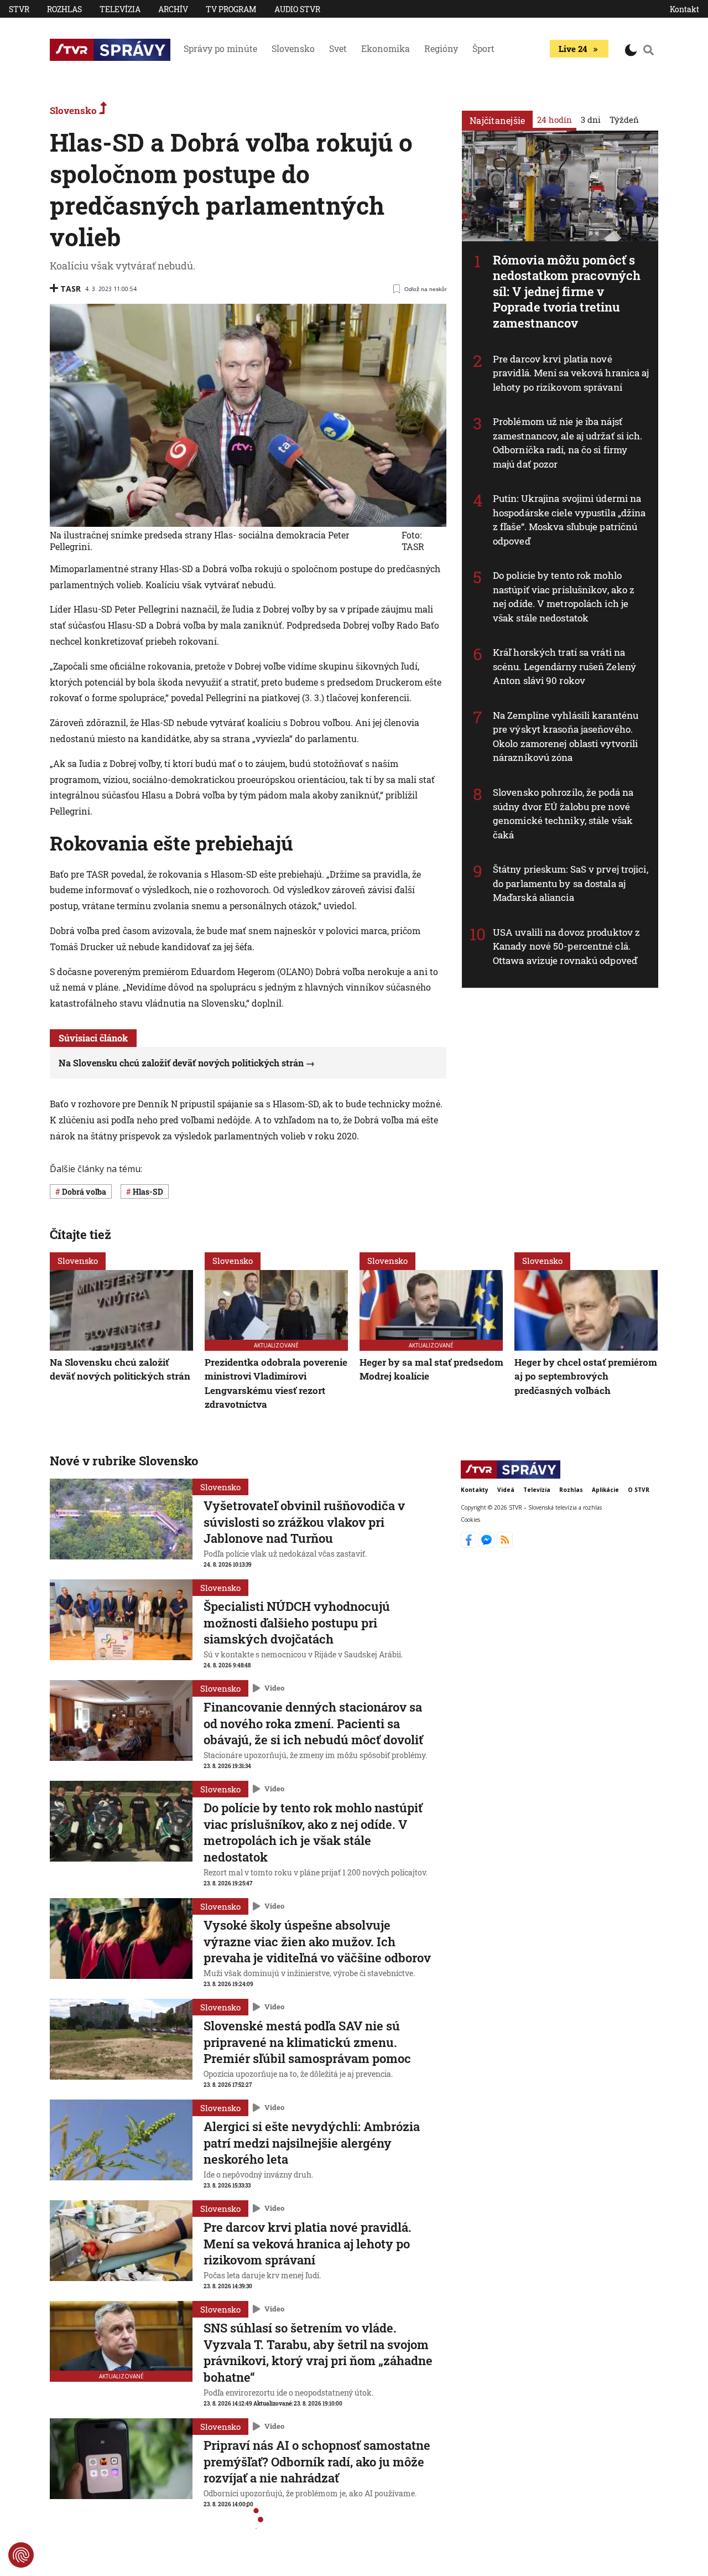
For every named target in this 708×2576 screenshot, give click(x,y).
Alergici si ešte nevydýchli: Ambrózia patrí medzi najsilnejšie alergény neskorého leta (312, 2143)
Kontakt (684, 9)
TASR (71, 289)
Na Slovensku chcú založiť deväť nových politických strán (181, 1063)
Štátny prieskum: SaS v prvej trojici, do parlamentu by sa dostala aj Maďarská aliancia (571, 883)
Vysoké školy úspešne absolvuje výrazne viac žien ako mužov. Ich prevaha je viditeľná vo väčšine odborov (317, 1941)
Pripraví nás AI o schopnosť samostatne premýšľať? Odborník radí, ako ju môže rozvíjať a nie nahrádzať (317, 2461)
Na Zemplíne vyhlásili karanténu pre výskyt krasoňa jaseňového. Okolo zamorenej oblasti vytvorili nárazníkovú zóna (566, 737)
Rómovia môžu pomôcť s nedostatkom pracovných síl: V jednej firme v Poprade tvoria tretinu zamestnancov (567, 291)
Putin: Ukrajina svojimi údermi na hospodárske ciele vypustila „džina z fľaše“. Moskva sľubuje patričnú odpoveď (569, 520)
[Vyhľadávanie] (649, 50)
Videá (506, 1490)
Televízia (120, 9)
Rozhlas (64, 9)
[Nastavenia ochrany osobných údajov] (21, 2555)
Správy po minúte (220, 48)
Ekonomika (386, 48)
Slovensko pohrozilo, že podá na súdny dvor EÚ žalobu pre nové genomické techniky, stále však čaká (563, 813)
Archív (173, 9)
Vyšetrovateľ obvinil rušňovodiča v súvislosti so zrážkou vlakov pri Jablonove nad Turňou (304, 1522)
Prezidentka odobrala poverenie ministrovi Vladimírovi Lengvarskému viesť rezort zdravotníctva (276, 1383)
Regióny (441, 48)
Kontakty (475, 1490)
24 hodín (555, 120)
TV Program (231, 9)
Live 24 (573, 49)
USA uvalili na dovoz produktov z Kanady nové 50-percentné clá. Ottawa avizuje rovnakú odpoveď (566, 946)
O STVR (639, 1490)
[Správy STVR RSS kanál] (505, 1544)
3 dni (591, 120)
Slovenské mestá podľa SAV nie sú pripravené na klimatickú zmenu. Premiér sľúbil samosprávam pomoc (307, 2042)
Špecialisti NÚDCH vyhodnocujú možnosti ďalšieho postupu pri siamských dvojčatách (297, 1623)
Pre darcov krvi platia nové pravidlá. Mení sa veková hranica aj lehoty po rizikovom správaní (571, 373)
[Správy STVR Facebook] (470, 1544)
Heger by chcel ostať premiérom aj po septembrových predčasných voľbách (586, 1376)
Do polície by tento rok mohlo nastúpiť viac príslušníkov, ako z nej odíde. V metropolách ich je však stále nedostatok (564, 597)
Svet (338, 48)
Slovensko (293, 48)
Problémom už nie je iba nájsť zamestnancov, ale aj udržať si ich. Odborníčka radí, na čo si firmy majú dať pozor (568, 443)
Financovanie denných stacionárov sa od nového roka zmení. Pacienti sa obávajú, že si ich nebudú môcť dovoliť (313, 1723)
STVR (19, 9)
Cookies (470, 1519)
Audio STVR (297, 9)
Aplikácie (605, 1490)
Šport (483, 48)
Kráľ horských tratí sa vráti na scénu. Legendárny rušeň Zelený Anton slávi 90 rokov (564, 666)
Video (274, 1688)
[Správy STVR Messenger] (488, 1544)
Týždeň (624, 120)
